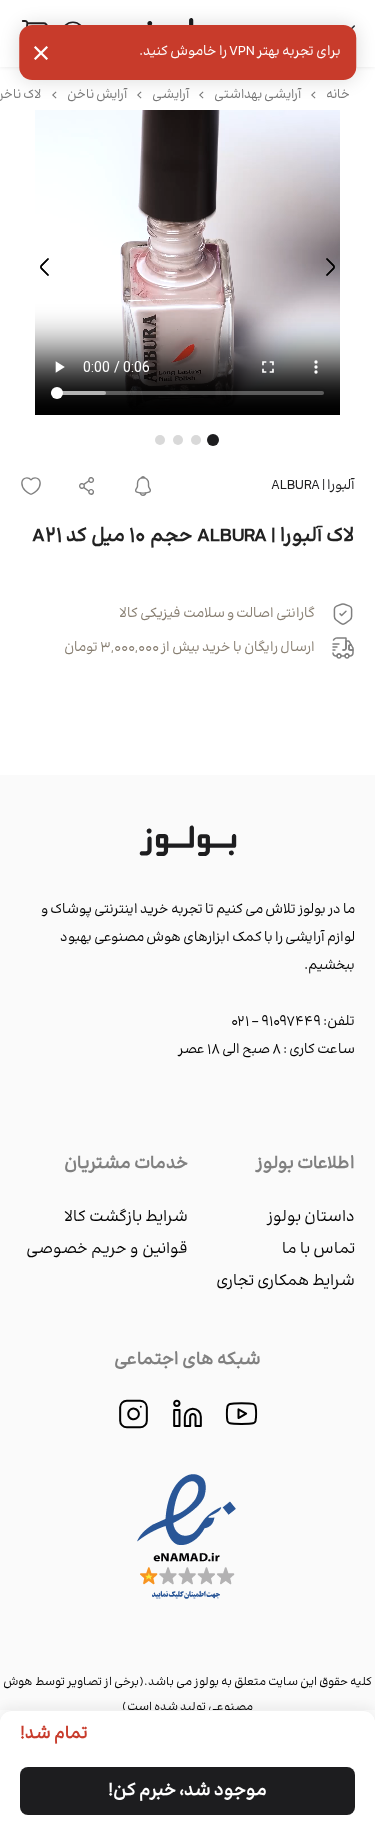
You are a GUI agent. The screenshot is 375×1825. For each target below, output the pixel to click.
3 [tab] (178, 440)
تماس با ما (318, 1249)
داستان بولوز (311, 1217)
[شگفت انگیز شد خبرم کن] (143, 486)
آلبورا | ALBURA (313, 486)
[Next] (45, 267)
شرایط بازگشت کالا (126, 1217)
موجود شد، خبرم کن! (187, 1791)
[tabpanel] (187, 266)
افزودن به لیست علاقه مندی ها (37, 486)
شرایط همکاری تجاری (285, 1281)
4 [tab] (160, 440)
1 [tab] (213, 440)
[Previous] (330, 267)
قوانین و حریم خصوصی (107, 1249)
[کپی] (87, 486)
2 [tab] (196, 440)
